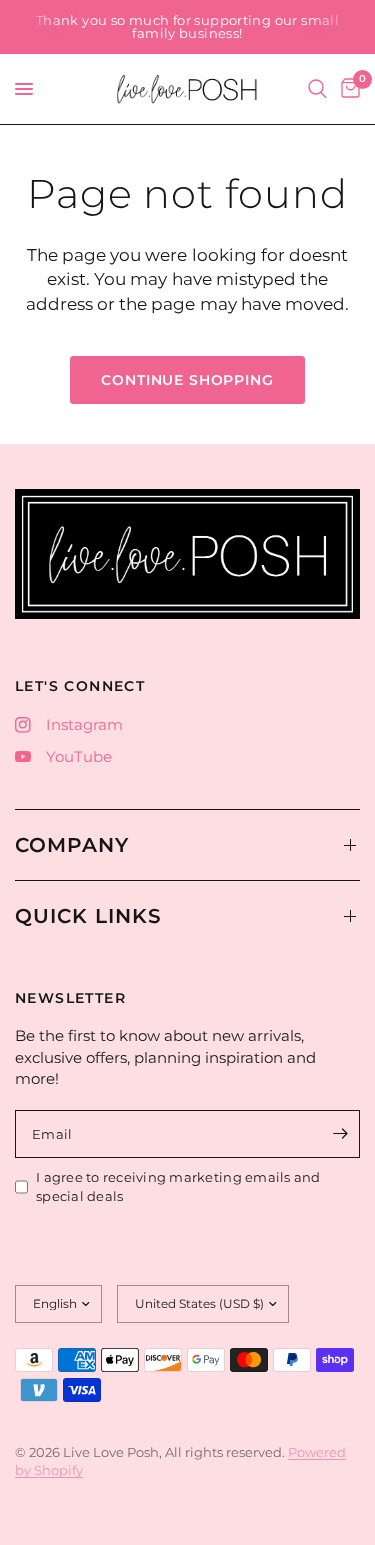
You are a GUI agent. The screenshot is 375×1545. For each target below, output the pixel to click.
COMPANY (72, 845)
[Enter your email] (340, 1134)
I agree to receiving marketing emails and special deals (178, 1186)
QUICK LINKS (88, 916)
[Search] (317, 89)
